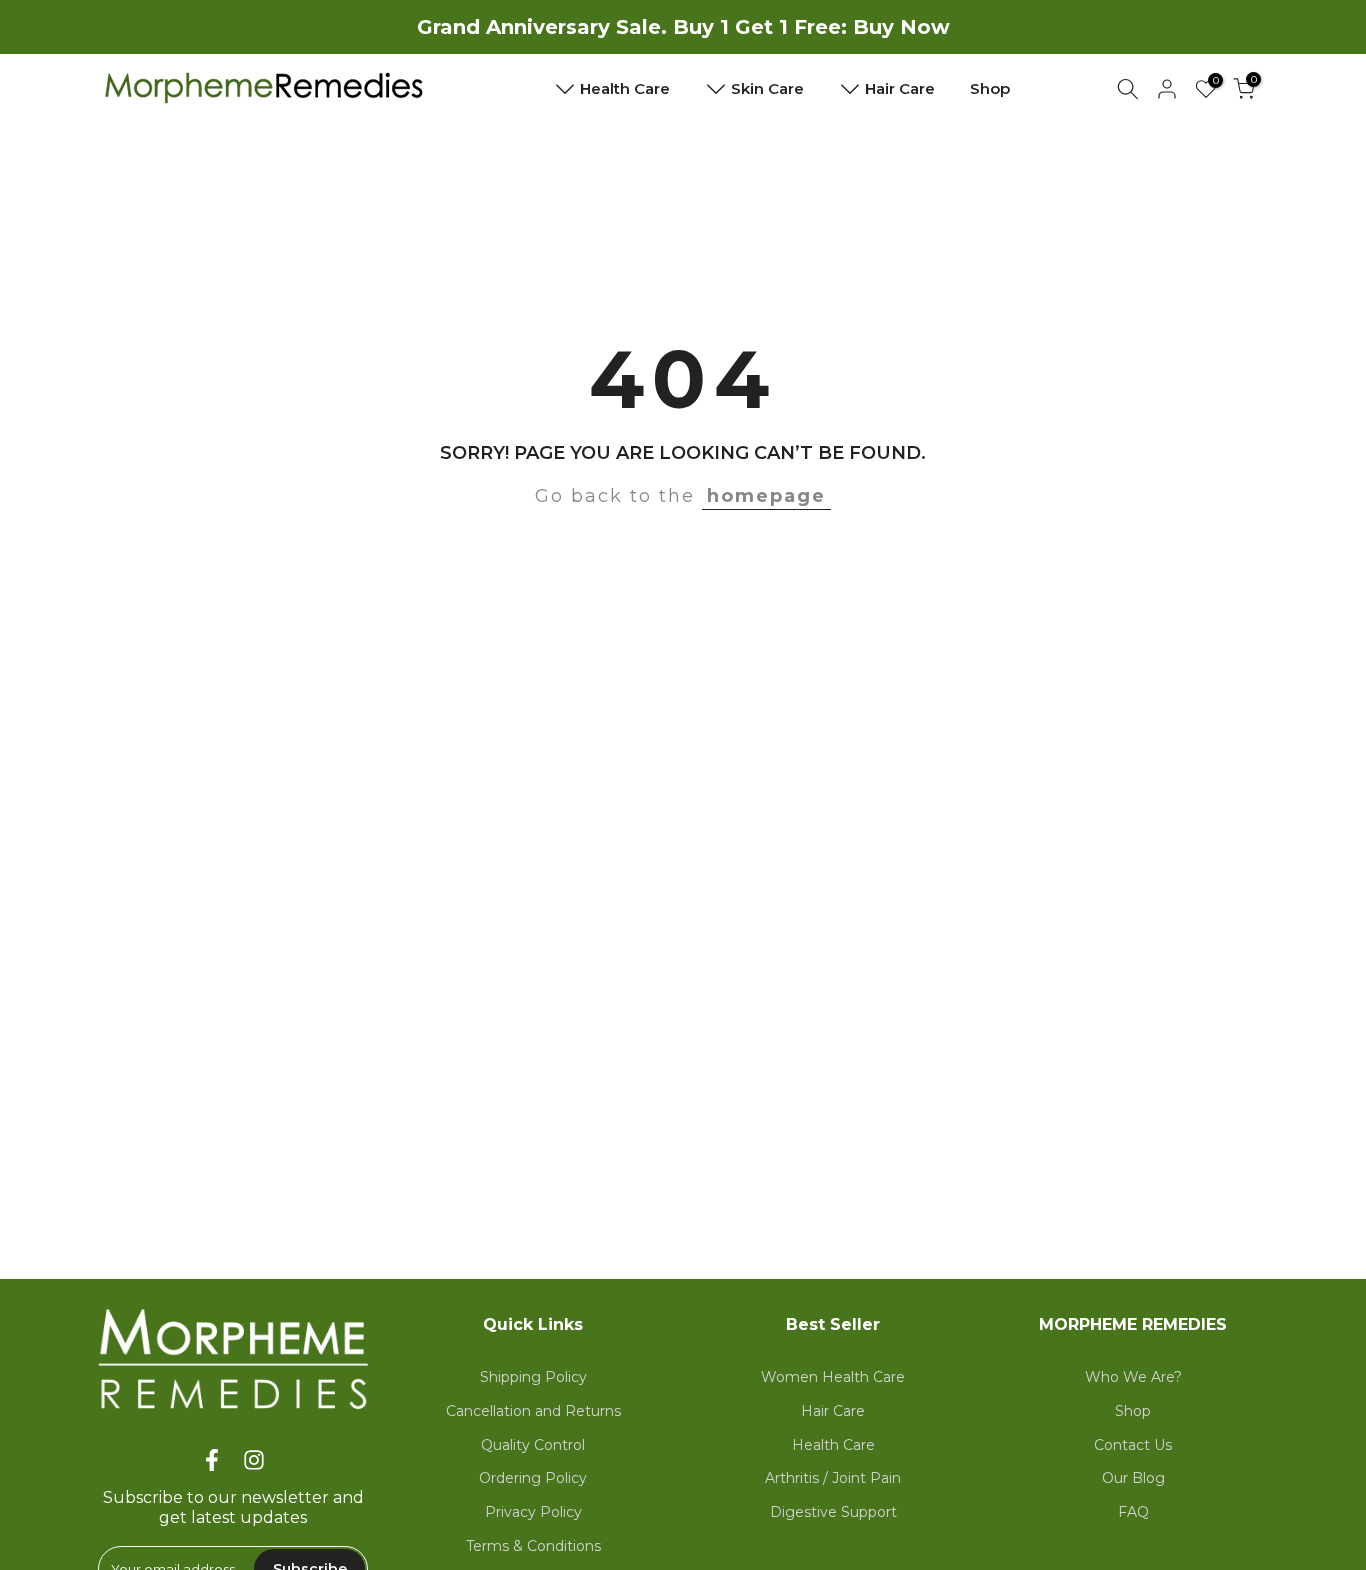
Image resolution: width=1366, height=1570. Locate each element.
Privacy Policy (533, 1512)
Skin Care (775, 85)
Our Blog (1133, 1478)
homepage (766, 496)
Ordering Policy (533, 1478)
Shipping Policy (533, 1377)
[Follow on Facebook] (212, 1460)
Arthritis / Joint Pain (833, 1478)
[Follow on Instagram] (254, 1460)
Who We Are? (1133, 1377)
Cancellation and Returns (533, 1411)
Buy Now (901, 27)
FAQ (1133, 1512)
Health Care (632, 85)
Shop (990, 88)
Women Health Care (833, 1377)
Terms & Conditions (533, 1546)
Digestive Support (833, 1512)
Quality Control (533, 1445)
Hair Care (907, 85)
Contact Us (1133, 1445)
